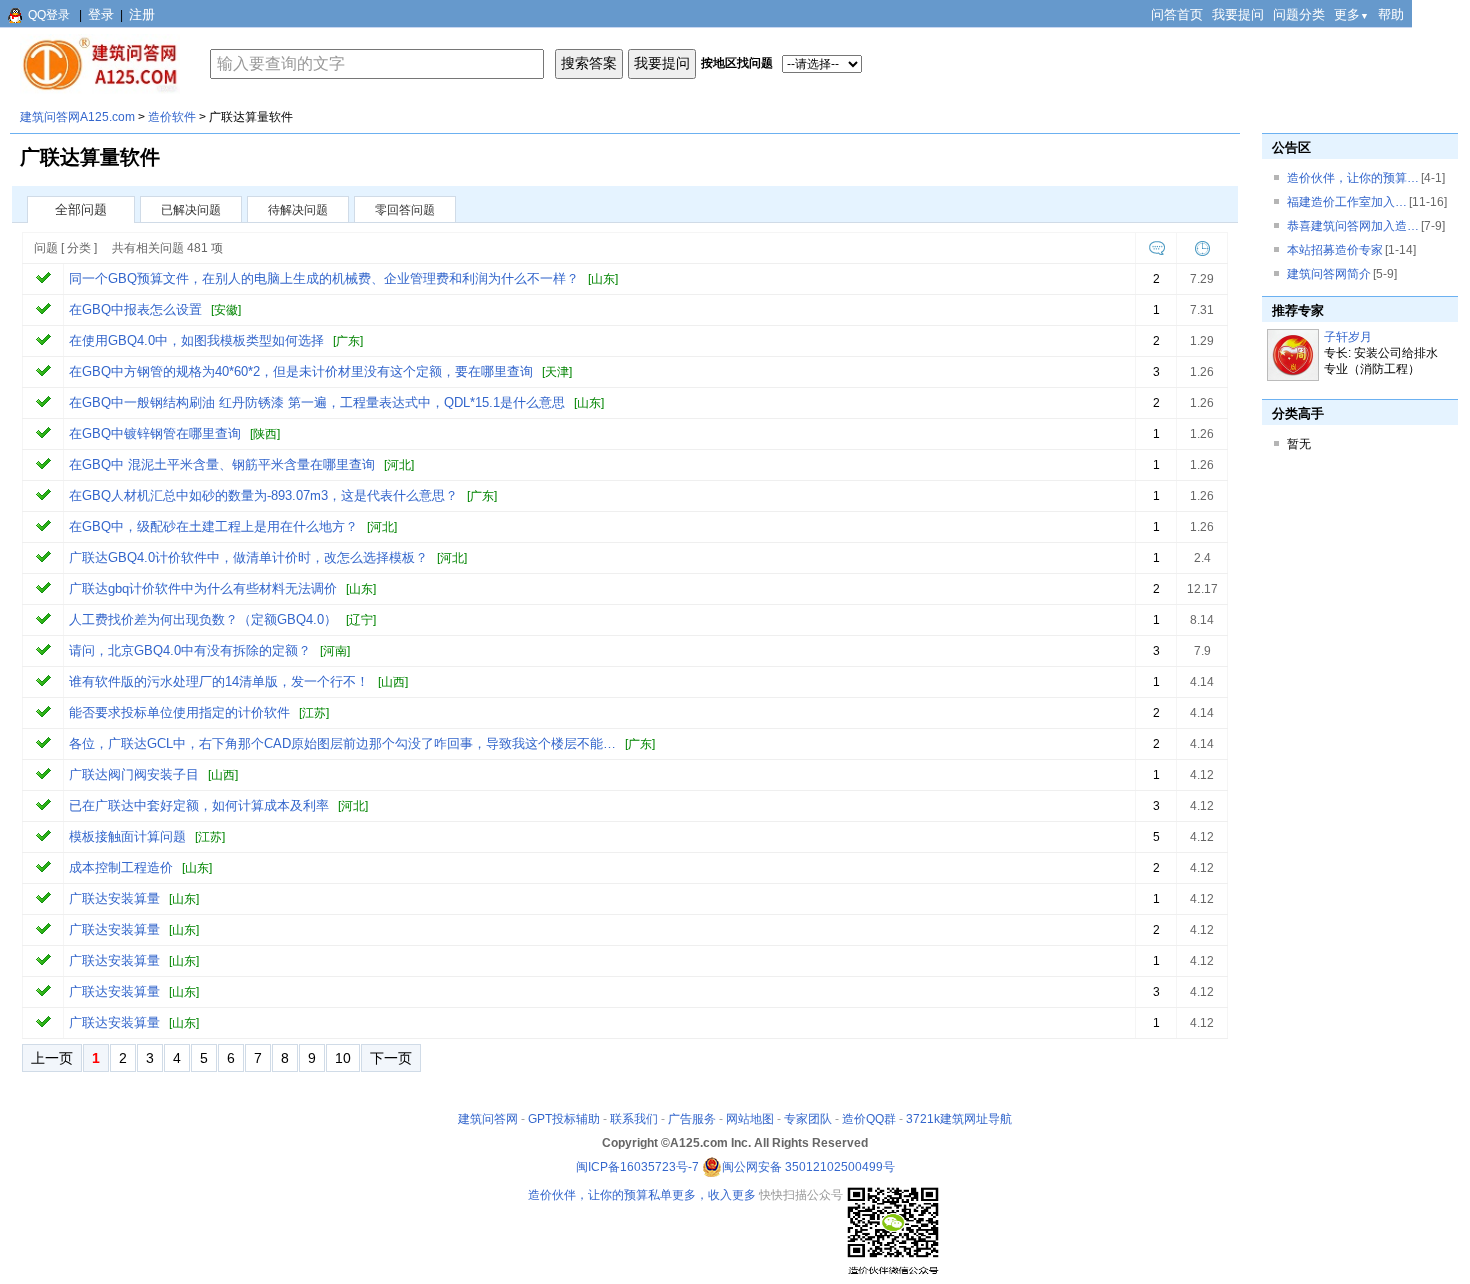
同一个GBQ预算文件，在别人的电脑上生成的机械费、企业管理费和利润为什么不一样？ (324, 278)
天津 (557, 372)
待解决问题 (298, 210)
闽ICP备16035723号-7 (637, 1167)
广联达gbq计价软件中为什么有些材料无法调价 (203, 588)
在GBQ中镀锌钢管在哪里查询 (155, 433)
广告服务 (692, 1119)
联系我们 (634, 1119)
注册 (142, 14)
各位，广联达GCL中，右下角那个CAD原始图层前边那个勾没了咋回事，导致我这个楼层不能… (342, 743)
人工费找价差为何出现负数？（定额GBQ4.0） (203, 619)
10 (343, 1058)
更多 (1351, 14)
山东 (603, 279)
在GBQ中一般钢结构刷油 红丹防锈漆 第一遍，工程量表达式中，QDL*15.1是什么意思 (317, 402)
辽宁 (361, 620)
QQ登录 (49, 15)
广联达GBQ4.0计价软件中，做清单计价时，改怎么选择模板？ (248, 557)
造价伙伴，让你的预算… (1353, 178)
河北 (399, 465)
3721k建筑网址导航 (959, 1119)
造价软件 (172, 117)
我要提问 (1238, 14)
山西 (393, 682)
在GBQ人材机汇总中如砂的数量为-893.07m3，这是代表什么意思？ (263, 495)
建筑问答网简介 (1329, 274)
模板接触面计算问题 (127, 836)
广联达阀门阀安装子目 (134, 774)
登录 (101, 14)
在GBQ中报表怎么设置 (135, 309)
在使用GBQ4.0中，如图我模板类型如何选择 (196, 340)
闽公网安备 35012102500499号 (808, 1167)
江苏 (314, 713)
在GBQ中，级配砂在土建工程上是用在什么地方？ (213, 526)
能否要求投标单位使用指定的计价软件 (179, 712)
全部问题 (81, 209)
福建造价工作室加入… (1347, 202)
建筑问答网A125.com (77, 117)
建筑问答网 (488, 1119)
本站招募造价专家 (1335, 250)
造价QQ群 (869, 1119)
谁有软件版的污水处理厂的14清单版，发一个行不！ (219, 681)
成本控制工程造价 (121, 867)
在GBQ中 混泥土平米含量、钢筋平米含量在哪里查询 (222, 464)
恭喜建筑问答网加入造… (1353, 226)
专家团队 (808, 1119)
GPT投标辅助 (564, 1119)
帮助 (1391, 14)
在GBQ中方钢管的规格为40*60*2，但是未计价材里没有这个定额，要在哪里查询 (301, 371)
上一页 (52, 1058)
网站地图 (750, 1119)
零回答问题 (405, 210)
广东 (348, 341)
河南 (335, 651)
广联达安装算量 (114, 898)
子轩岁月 (1348, 337)
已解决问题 (191, 210)
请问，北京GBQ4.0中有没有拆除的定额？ (190, 650)
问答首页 (1177, 14)
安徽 (226, 310)
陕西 (265, 434)
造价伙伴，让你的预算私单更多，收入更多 (642, 1195)
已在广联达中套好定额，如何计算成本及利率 (199, 805)
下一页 (391, 1058)
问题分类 (1299, 14)
